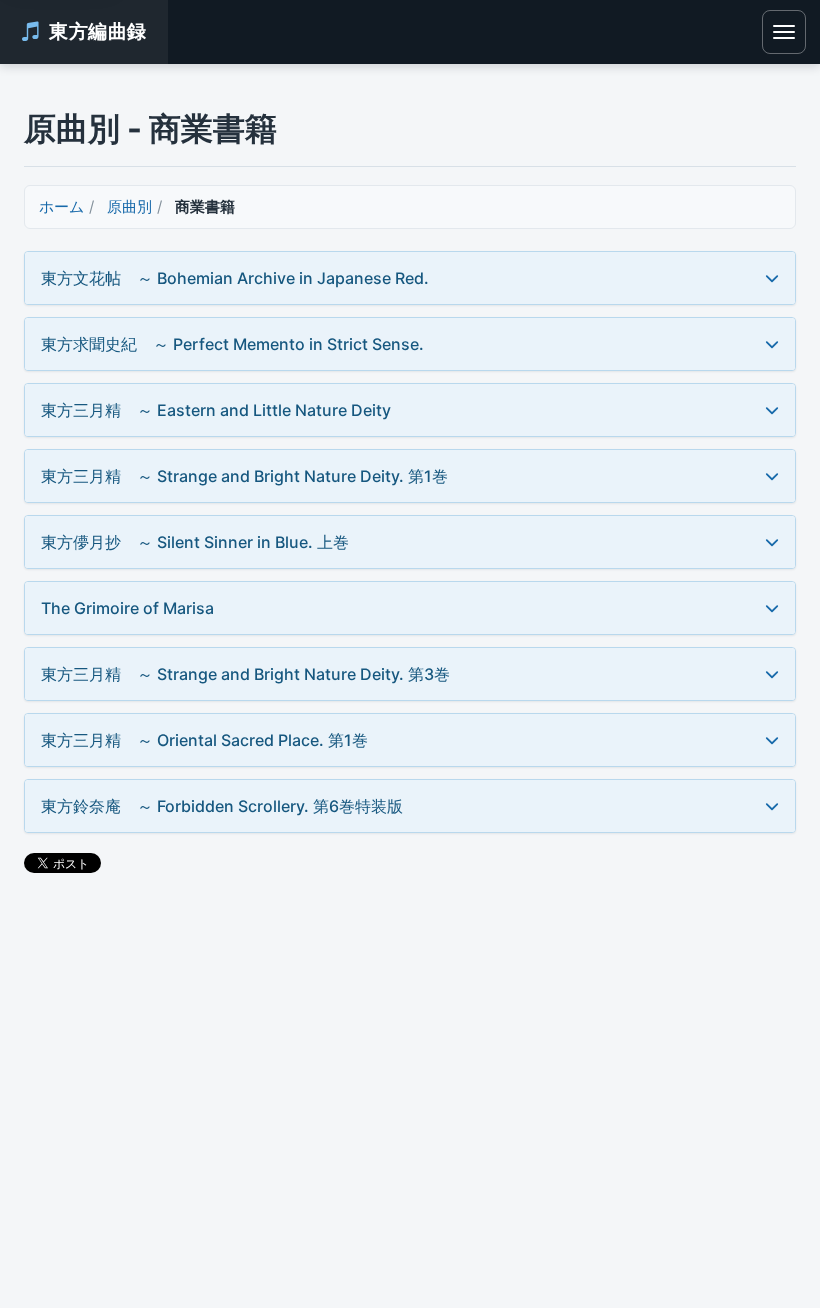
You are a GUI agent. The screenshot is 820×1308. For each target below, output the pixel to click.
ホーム (61, 206)
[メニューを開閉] (784, 32)
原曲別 (129, 206)
